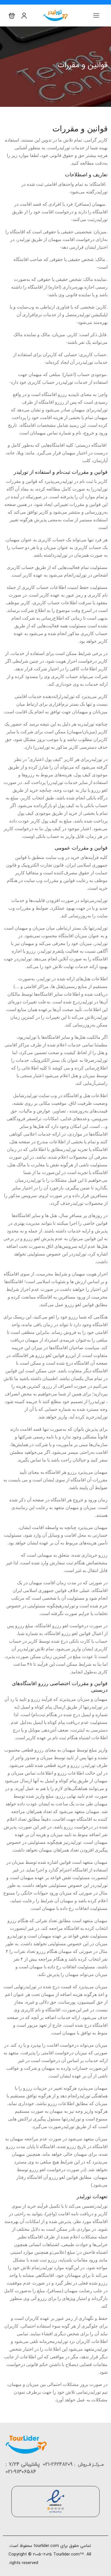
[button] (12, 16)
